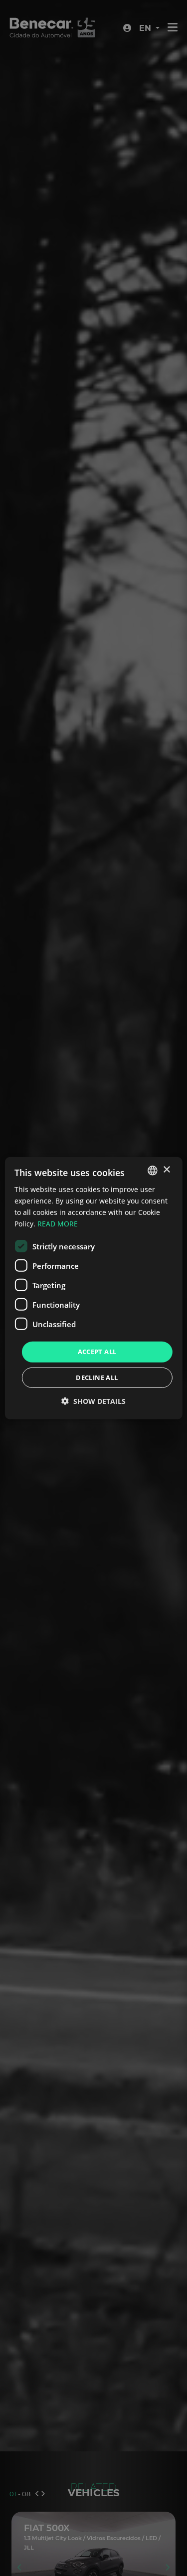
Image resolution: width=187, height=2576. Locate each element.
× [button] (166, 1170)
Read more (58, 1224)
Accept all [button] (97, 1352)
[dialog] (93, 1288)
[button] (93, 1401)
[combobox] (153, 1170)
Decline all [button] (97, 1377)
